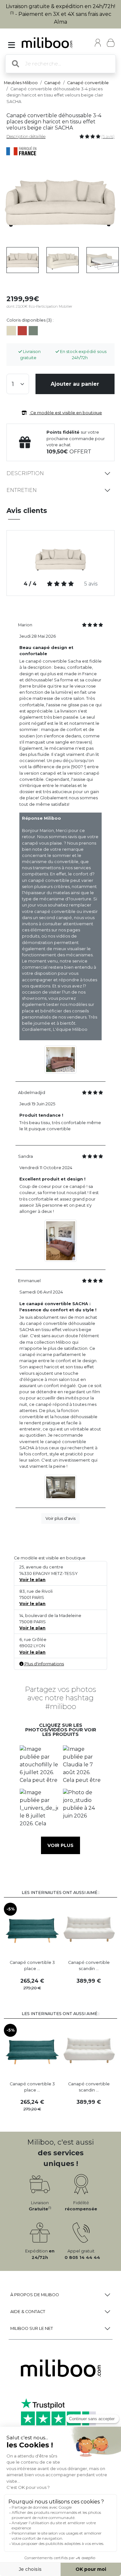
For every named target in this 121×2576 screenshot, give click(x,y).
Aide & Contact (28, 2312)
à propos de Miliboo (35, 2295)
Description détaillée (26, 137)
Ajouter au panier (75, 384)
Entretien (22, 490)
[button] (39, 1765)
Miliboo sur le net (32, 2328)
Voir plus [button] (60, 1845)
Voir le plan (32, 1580)
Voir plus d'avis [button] (60, 1518)
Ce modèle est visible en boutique (66, 413)
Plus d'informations (44, 1664)
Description (25, 473)
